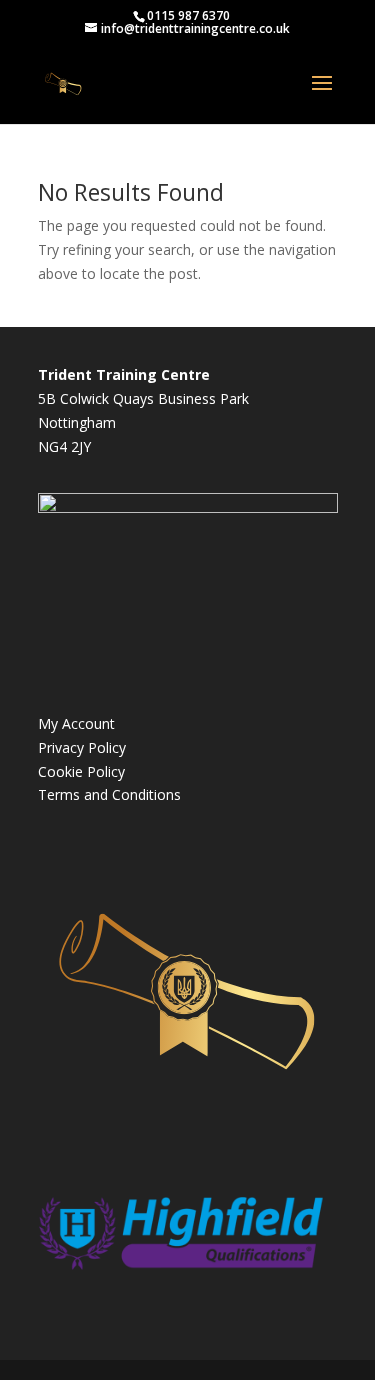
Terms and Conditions (109, 794)
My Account (76, 723)
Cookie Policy (81, 771)
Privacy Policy (82, 747)
